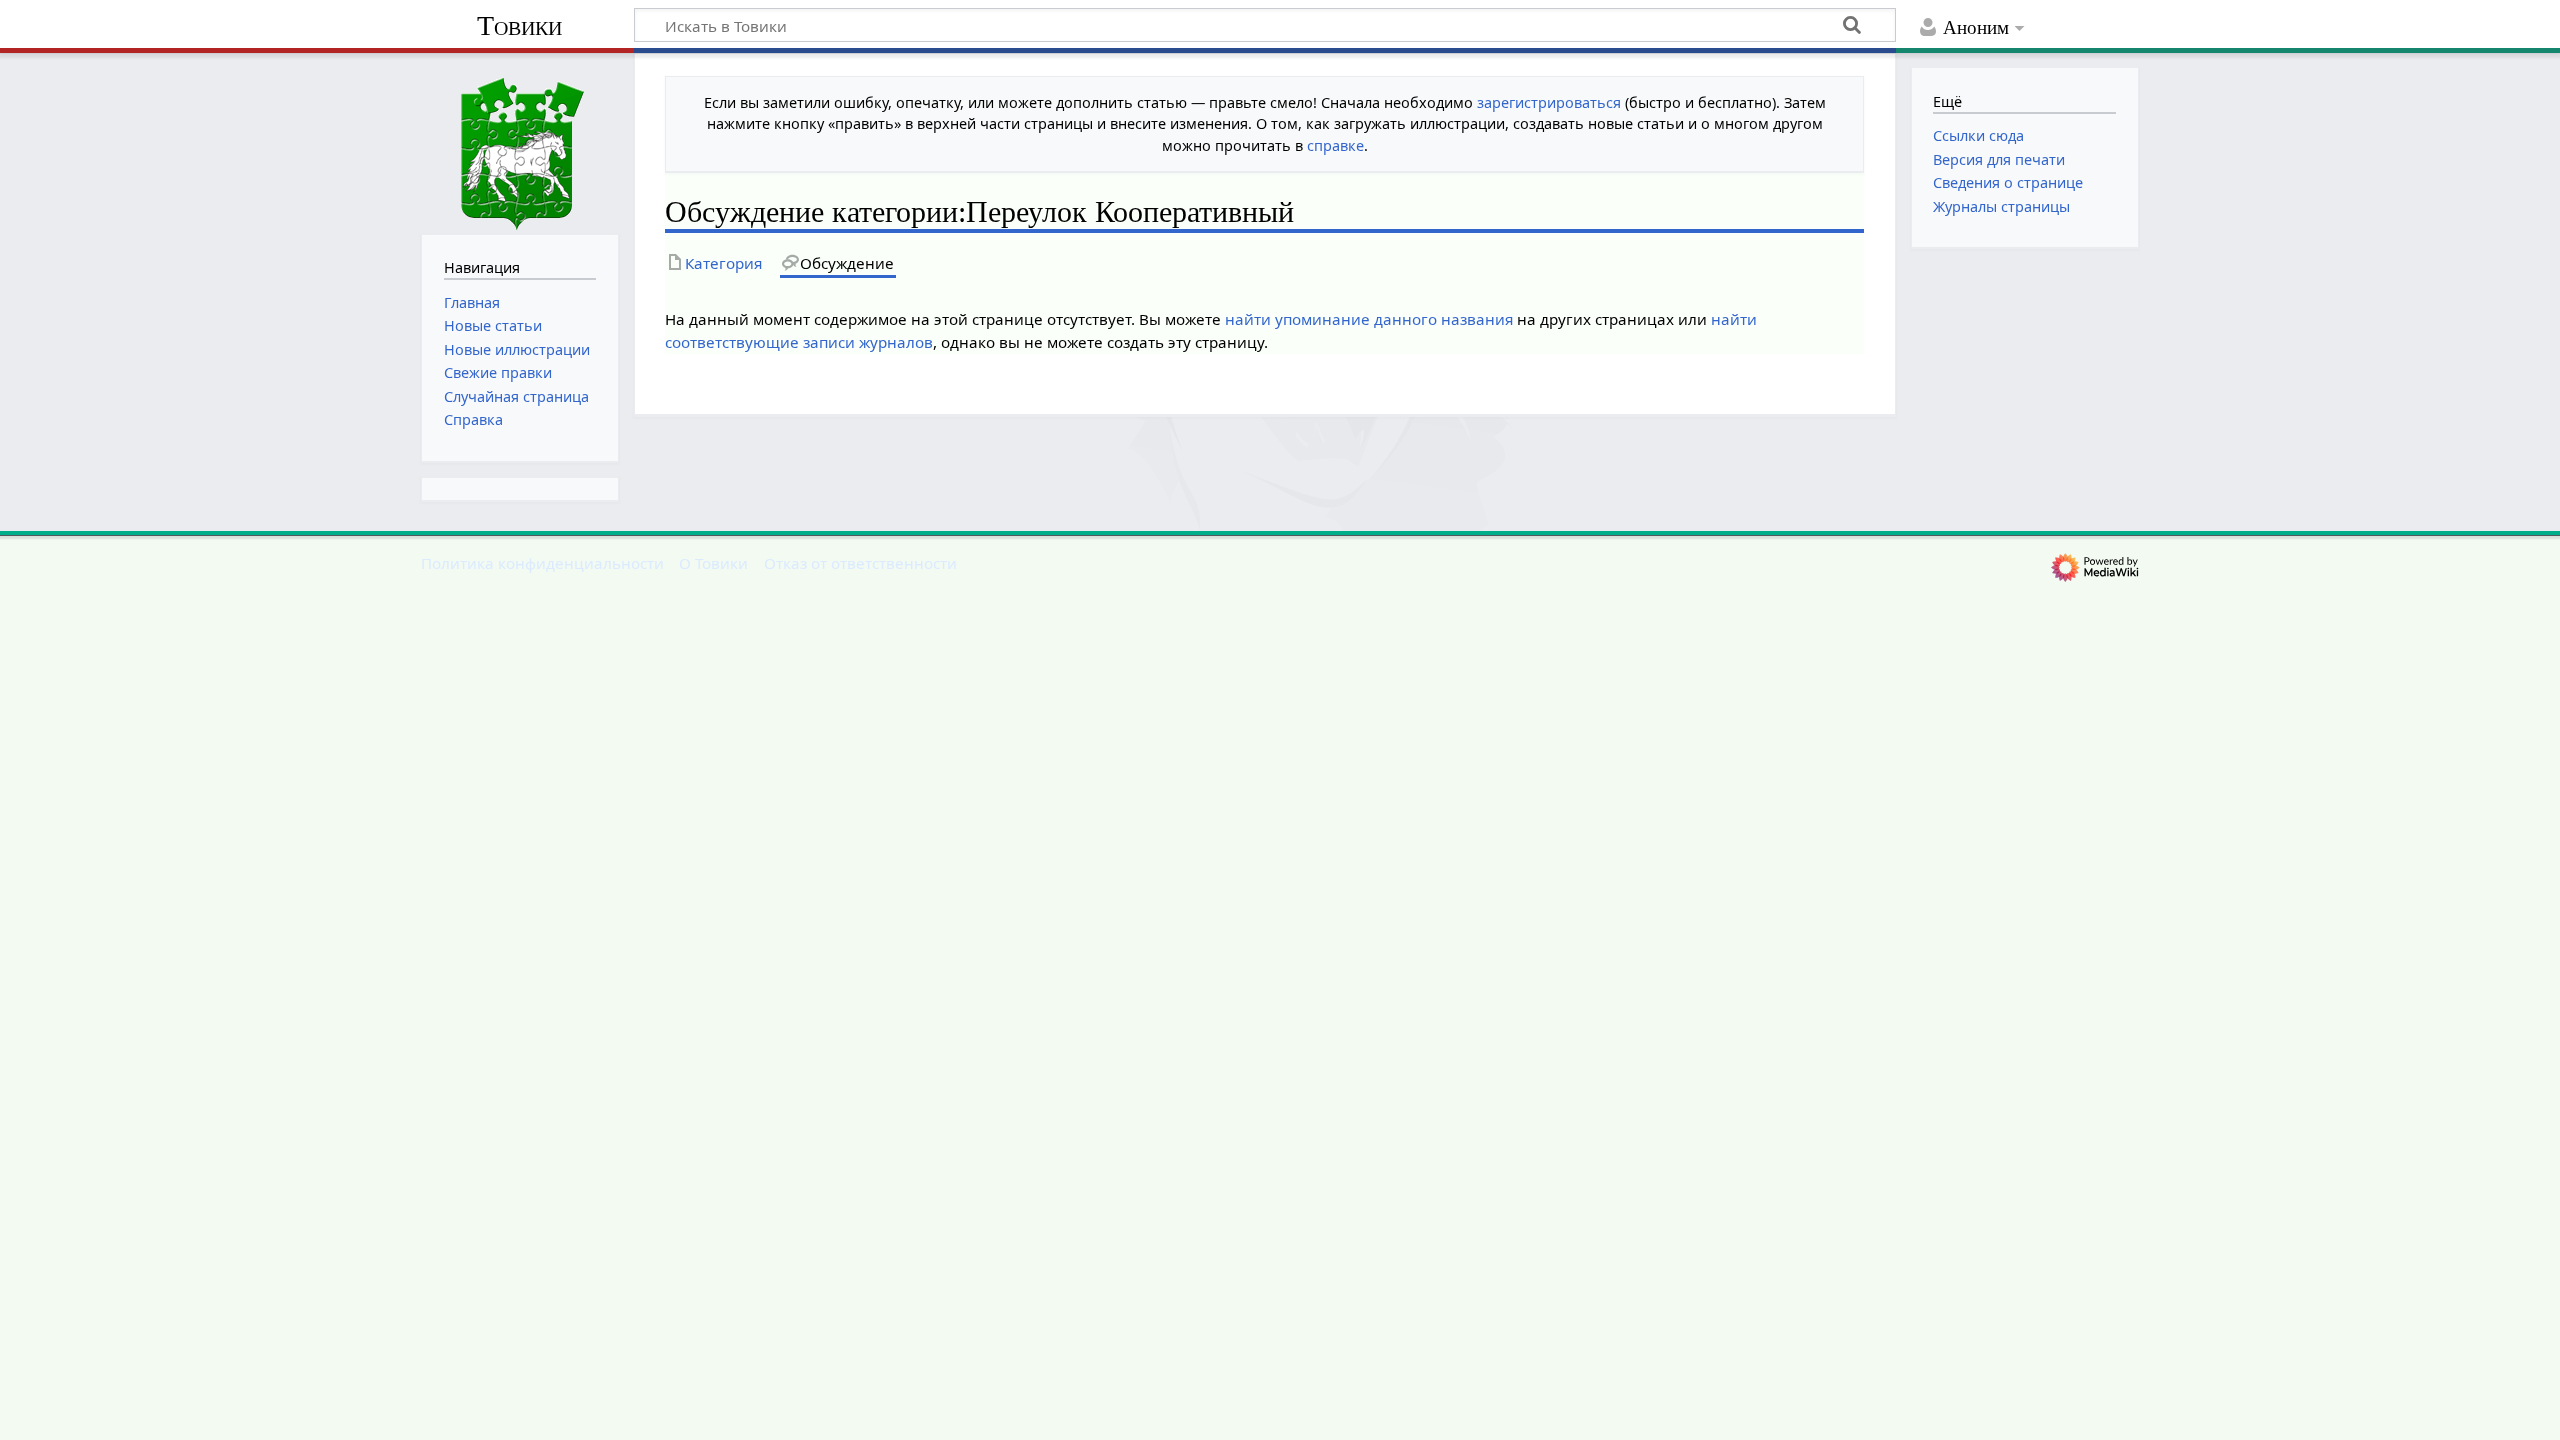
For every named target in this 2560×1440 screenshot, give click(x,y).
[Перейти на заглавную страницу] (520, 141)
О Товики (713, 563)
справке (1335, 145)
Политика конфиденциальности (542, 563)
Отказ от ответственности (860, 563)
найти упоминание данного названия (1369, 319)
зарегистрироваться (1549, 102)
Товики (519, 25)
